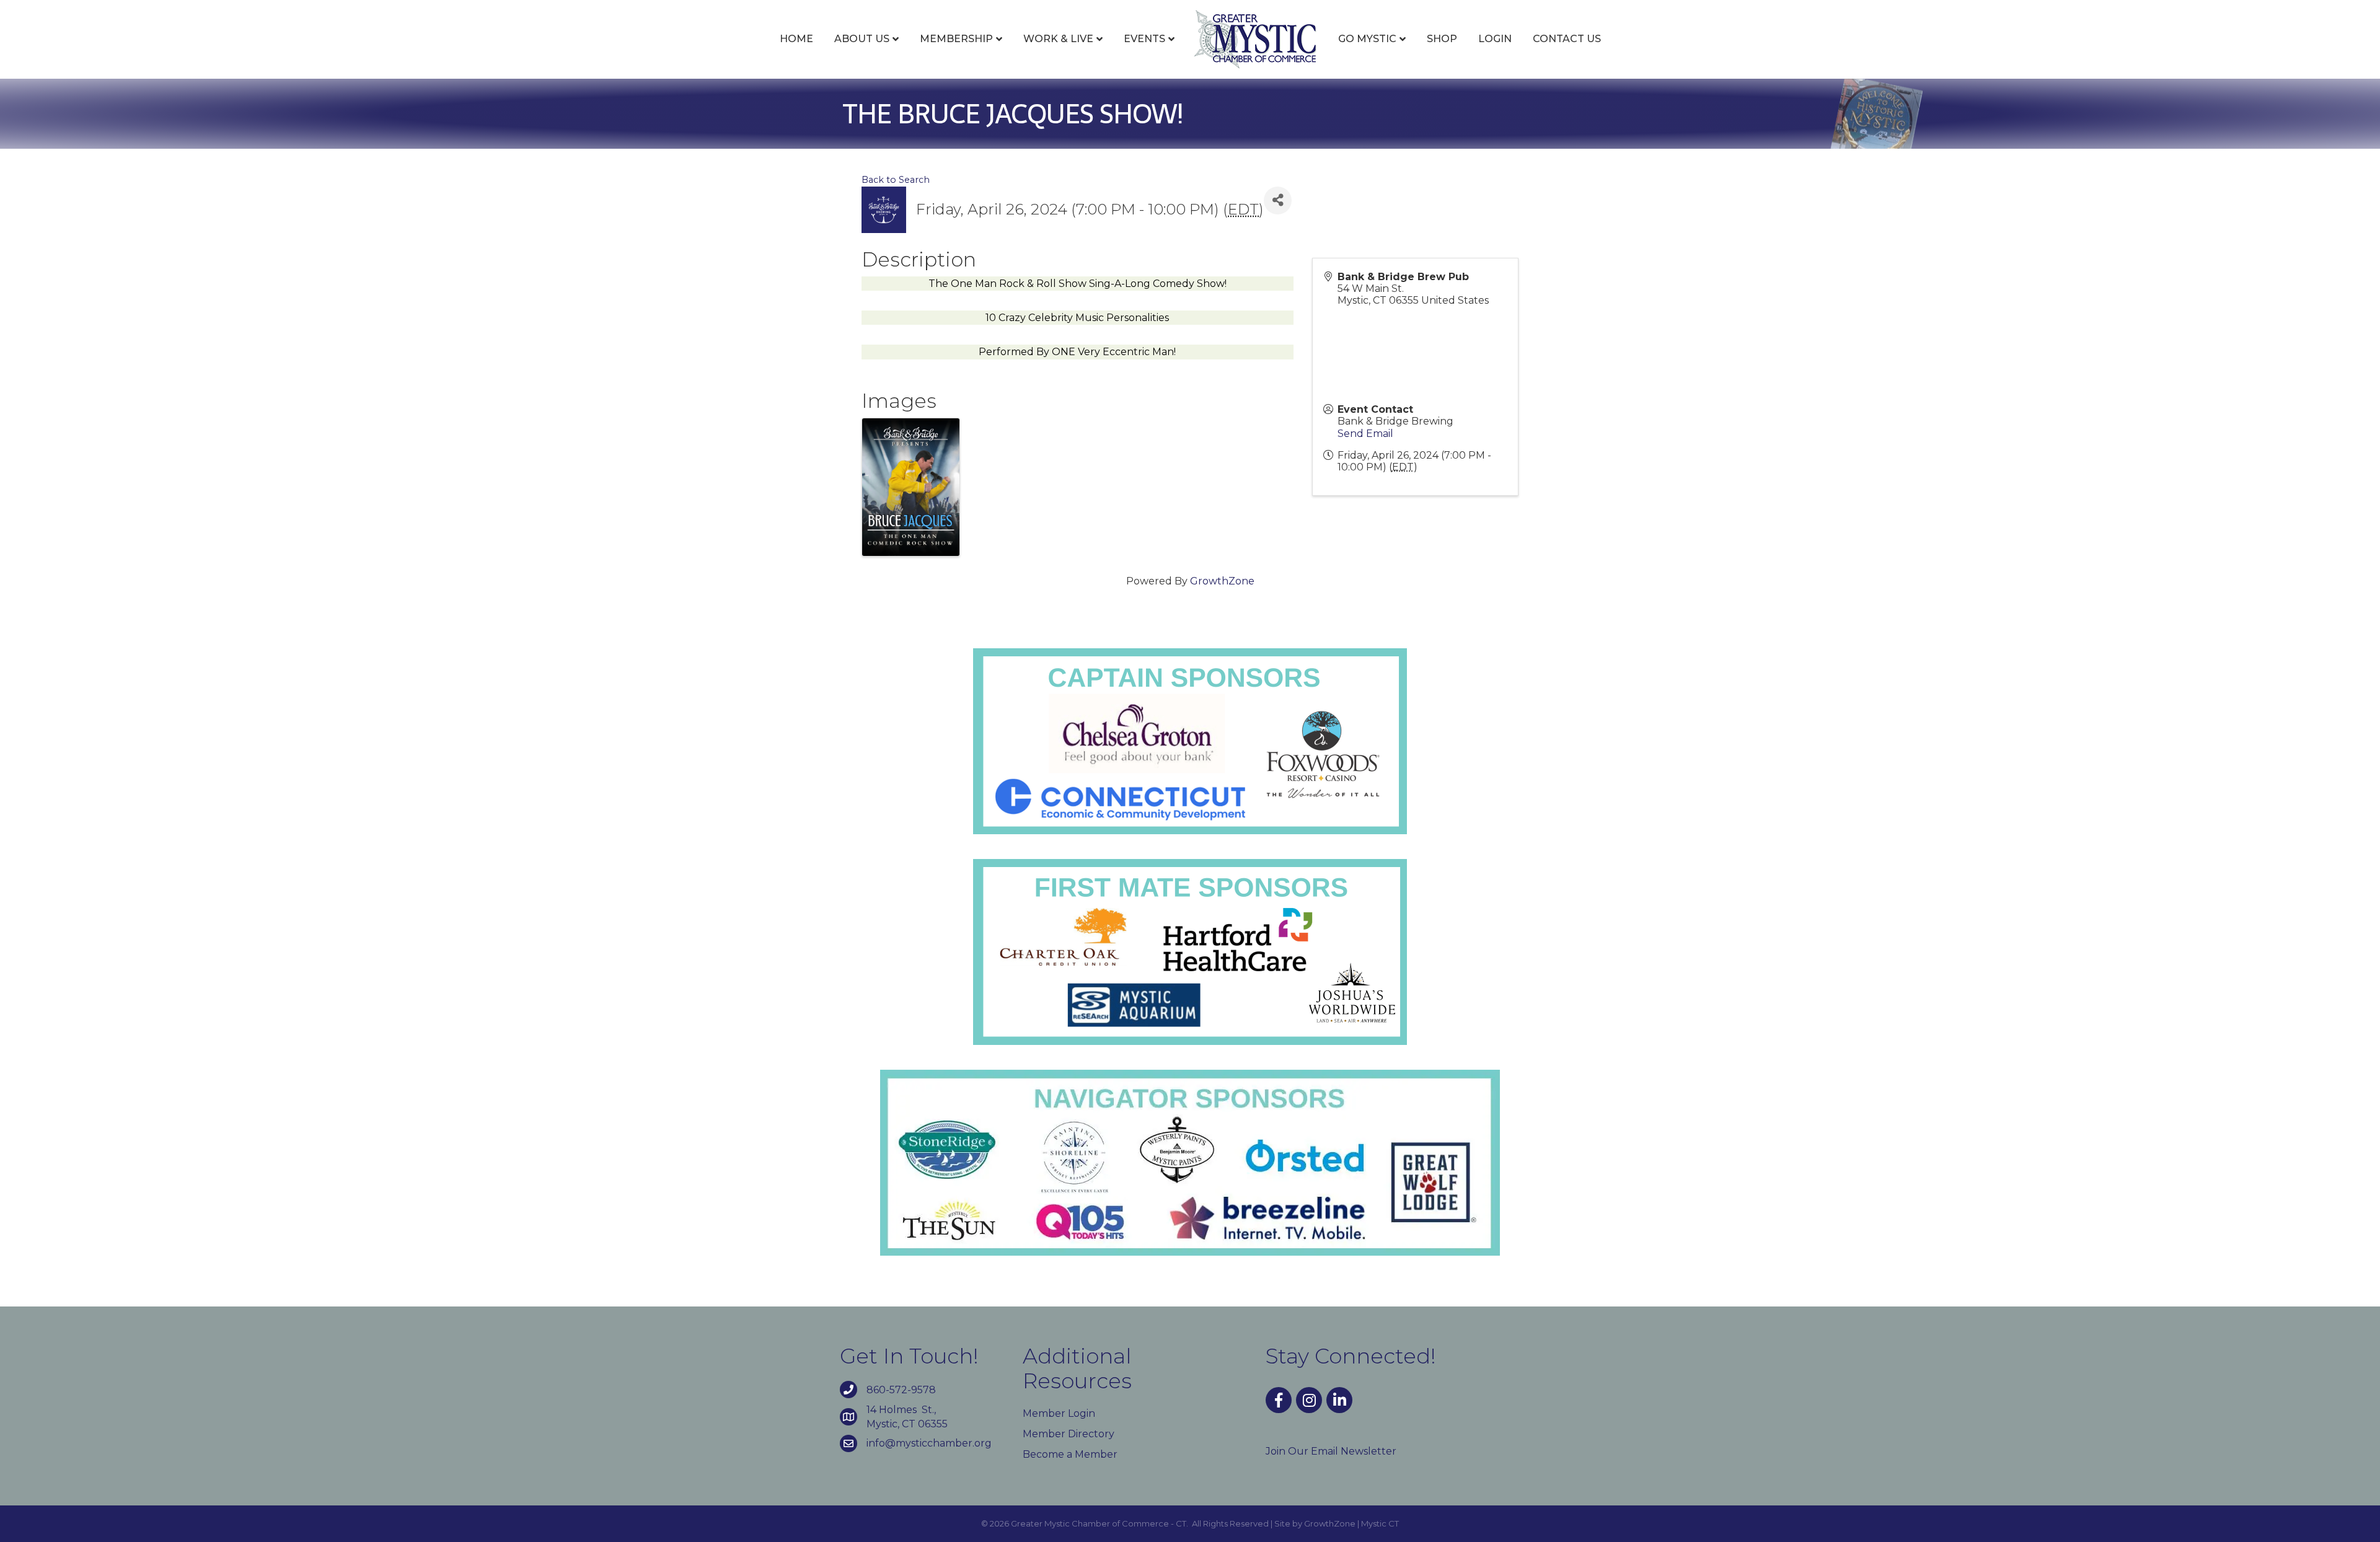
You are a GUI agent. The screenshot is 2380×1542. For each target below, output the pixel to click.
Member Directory (1069, 1434)
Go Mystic (1367, 39)
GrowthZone (1222, 581)
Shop (1442, 39)
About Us (862, 39)
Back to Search (896, 180)
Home (796, 39)
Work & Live (1058, 39)
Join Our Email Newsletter (1331, 1451)
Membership (956, 39)
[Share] (1278, 200)
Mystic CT (1380, 1523)
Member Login (1059, 1413)
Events (1144, 39)
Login (1495, 39)
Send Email (1365, 434)
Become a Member (1070, 1454)
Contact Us (1567, 39)
